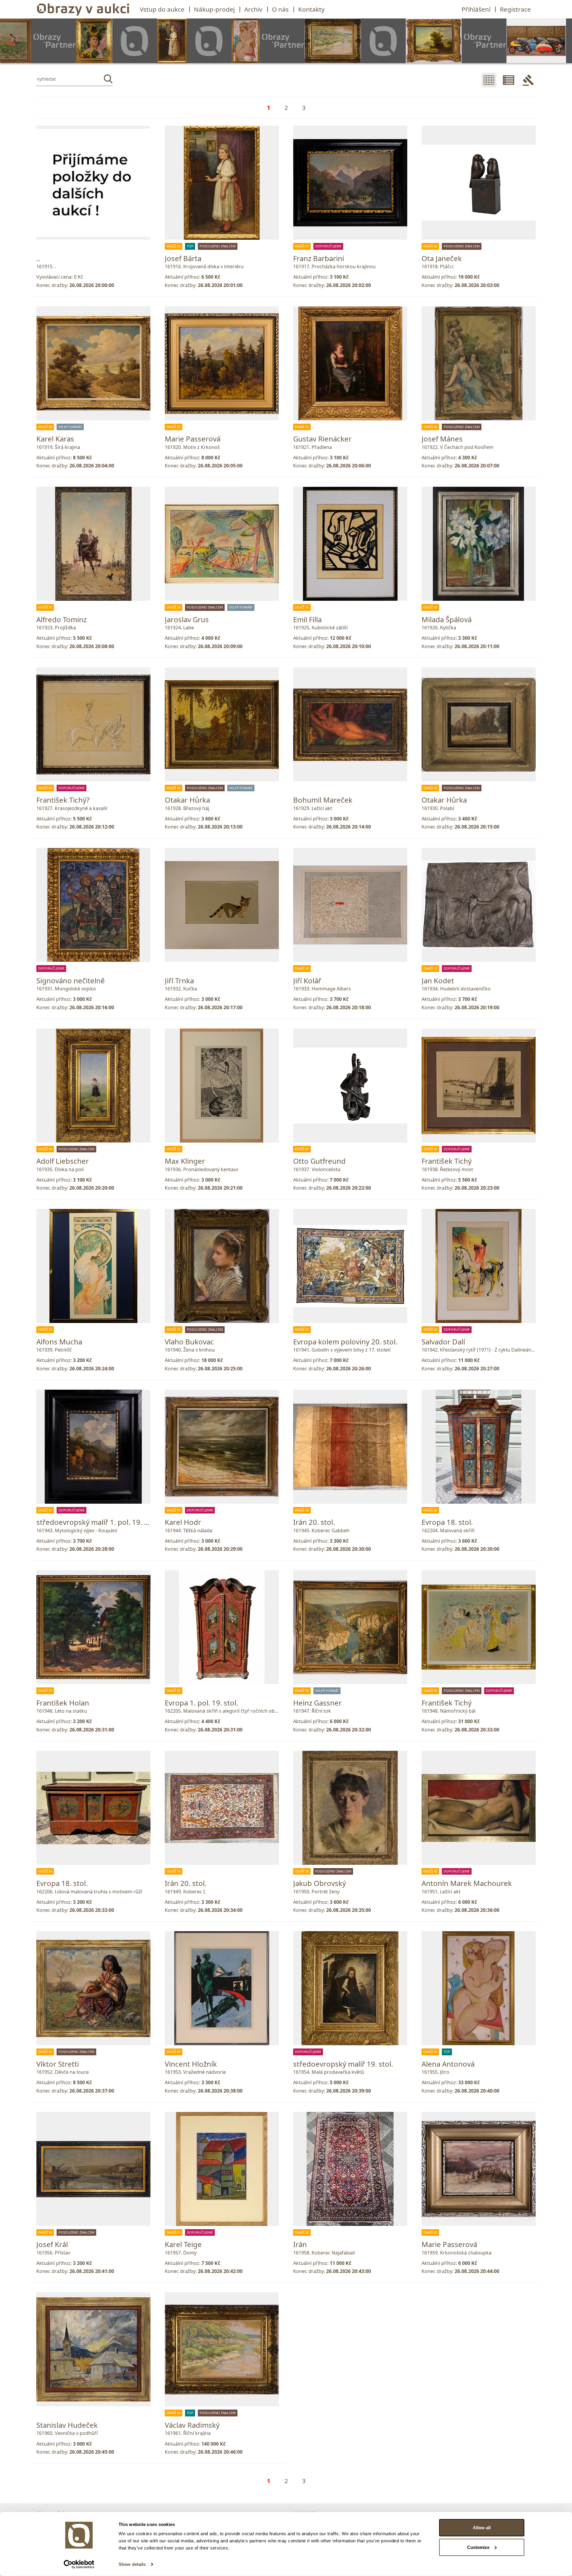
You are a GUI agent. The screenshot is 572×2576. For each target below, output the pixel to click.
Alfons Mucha (59, 1342)
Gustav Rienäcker (322, 439)
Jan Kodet (438, 980)
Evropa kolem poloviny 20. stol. (345, 1342)
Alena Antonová (448, 2064)
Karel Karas (55, 439)
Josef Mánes (442, 439)
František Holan (63, 1703)
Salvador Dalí (443, 1342)
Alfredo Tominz (62, 619)
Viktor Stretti (58, 2064)
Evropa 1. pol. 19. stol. (201, 1703)
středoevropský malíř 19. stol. (343, 2064)
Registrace (515, 9)
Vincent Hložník (191, 2064)
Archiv (253, 9)
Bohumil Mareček (323, 800)
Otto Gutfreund (319, 1161)
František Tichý (447, 1161)
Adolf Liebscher (63, 1161)
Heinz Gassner (317, 1703)
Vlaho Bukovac (189, 1342)
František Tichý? (63, 800)
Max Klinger (185, 1161)
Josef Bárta (183, 258)
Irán (300, 2244)
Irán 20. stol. (314, 1522)
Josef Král (52, 2244)
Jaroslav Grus (187, 619)
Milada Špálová (447, 619)
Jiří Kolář (307, 980)
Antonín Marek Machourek (467, 1883)
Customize (478, 2547)
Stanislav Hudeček (67, 2425)
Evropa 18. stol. (447, 1522)
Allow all (482, 2528)
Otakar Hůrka (187, 800)
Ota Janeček (442, 258)
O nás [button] (280, 9)
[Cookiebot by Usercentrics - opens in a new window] (79, 2564)
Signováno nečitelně (71, 980)
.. (38, 258)
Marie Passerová (193, 439)
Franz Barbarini (319, 258)
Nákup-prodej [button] (214, 9)
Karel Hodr (183, 1522)
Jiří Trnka (179, 980)
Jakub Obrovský (320, 1883)
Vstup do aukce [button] (162, 9)
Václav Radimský (192, 2425)
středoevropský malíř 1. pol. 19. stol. (97, 1522)
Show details (132, 2564)
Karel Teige (183, 2244)
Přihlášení (476, 9)
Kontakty (311, 9)
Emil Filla (307, 619)
